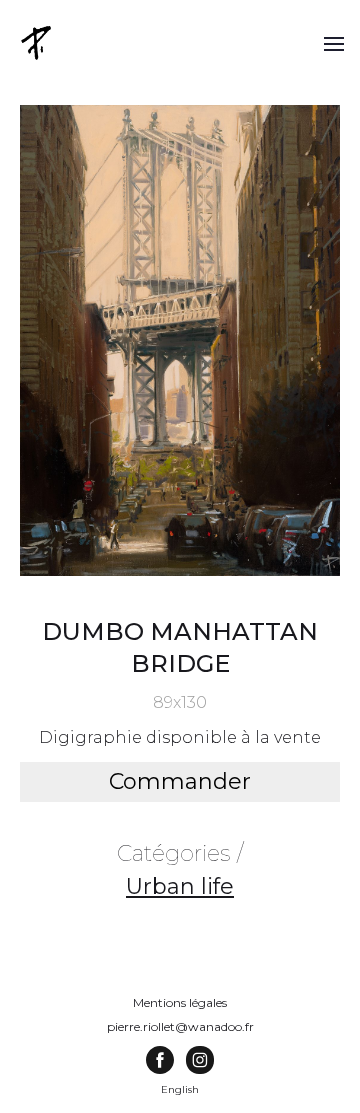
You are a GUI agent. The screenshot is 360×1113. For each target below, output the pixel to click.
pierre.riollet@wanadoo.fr (180, 1027)
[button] (334, 43)
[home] (38, 42)
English (180, 1089)
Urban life (180, 886)
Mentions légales (180, 1003)
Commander (180, 781)
